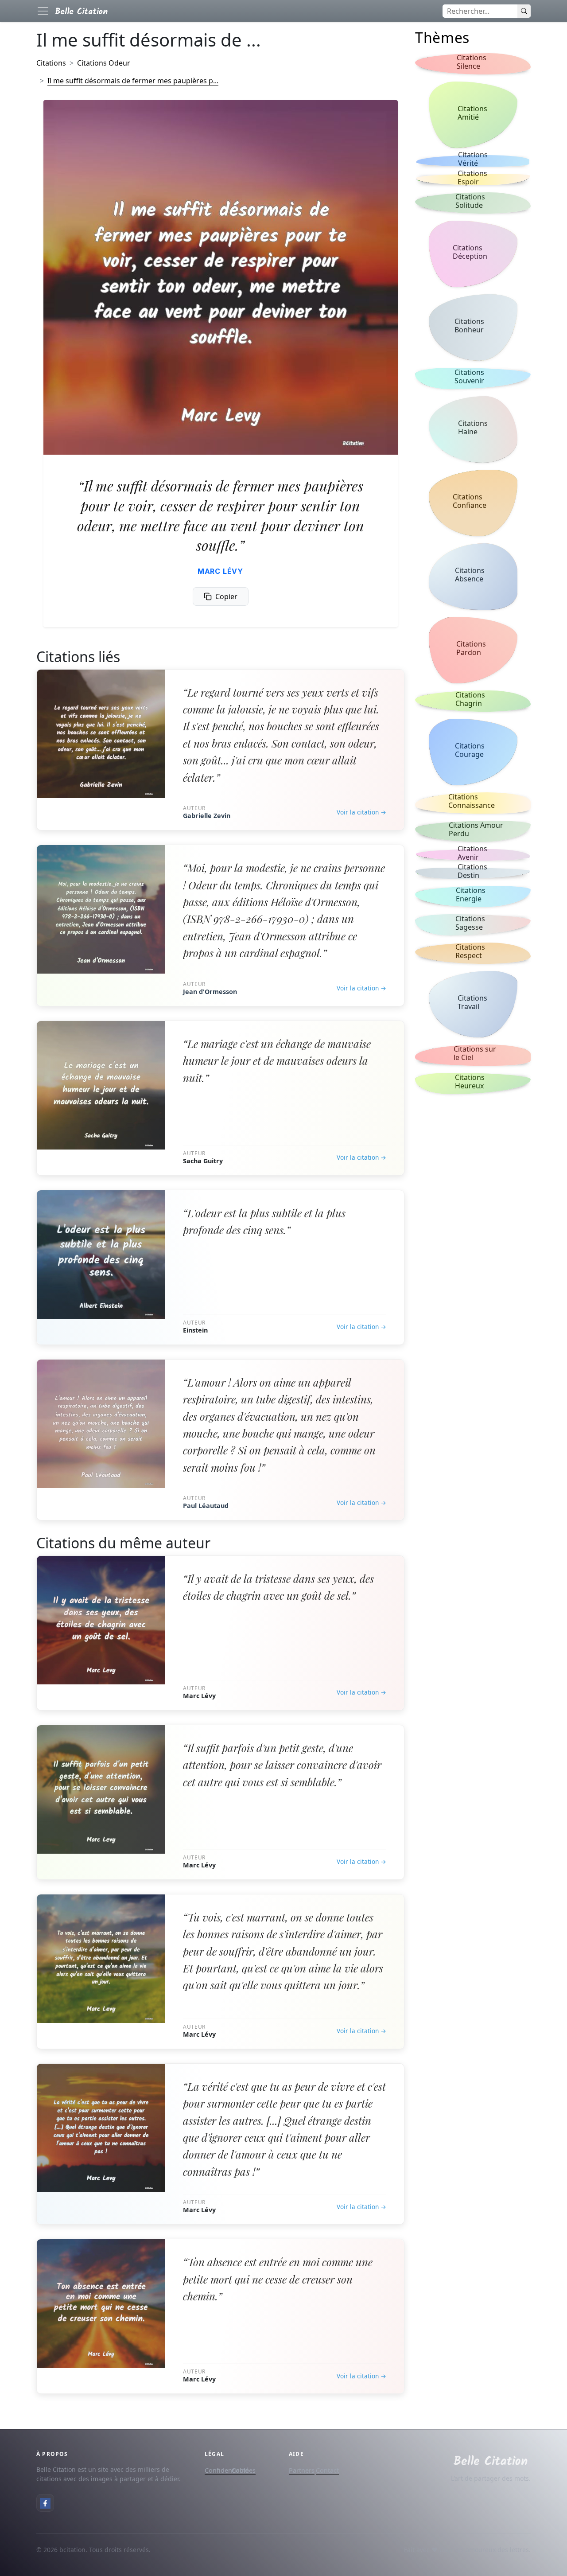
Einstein (195, 1330)
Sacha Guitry (203, 1161)
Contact (327, 2470)
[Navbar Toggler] (43, 11)
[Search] (524, 11)
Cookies (244, 2470)
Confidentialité (227, 2470)
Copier (226, 596)
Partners (302, 2470)
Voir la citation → (361, 812)
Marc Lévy (220, 571)
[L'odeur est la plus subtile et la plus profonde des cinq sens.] (101, 1255)
